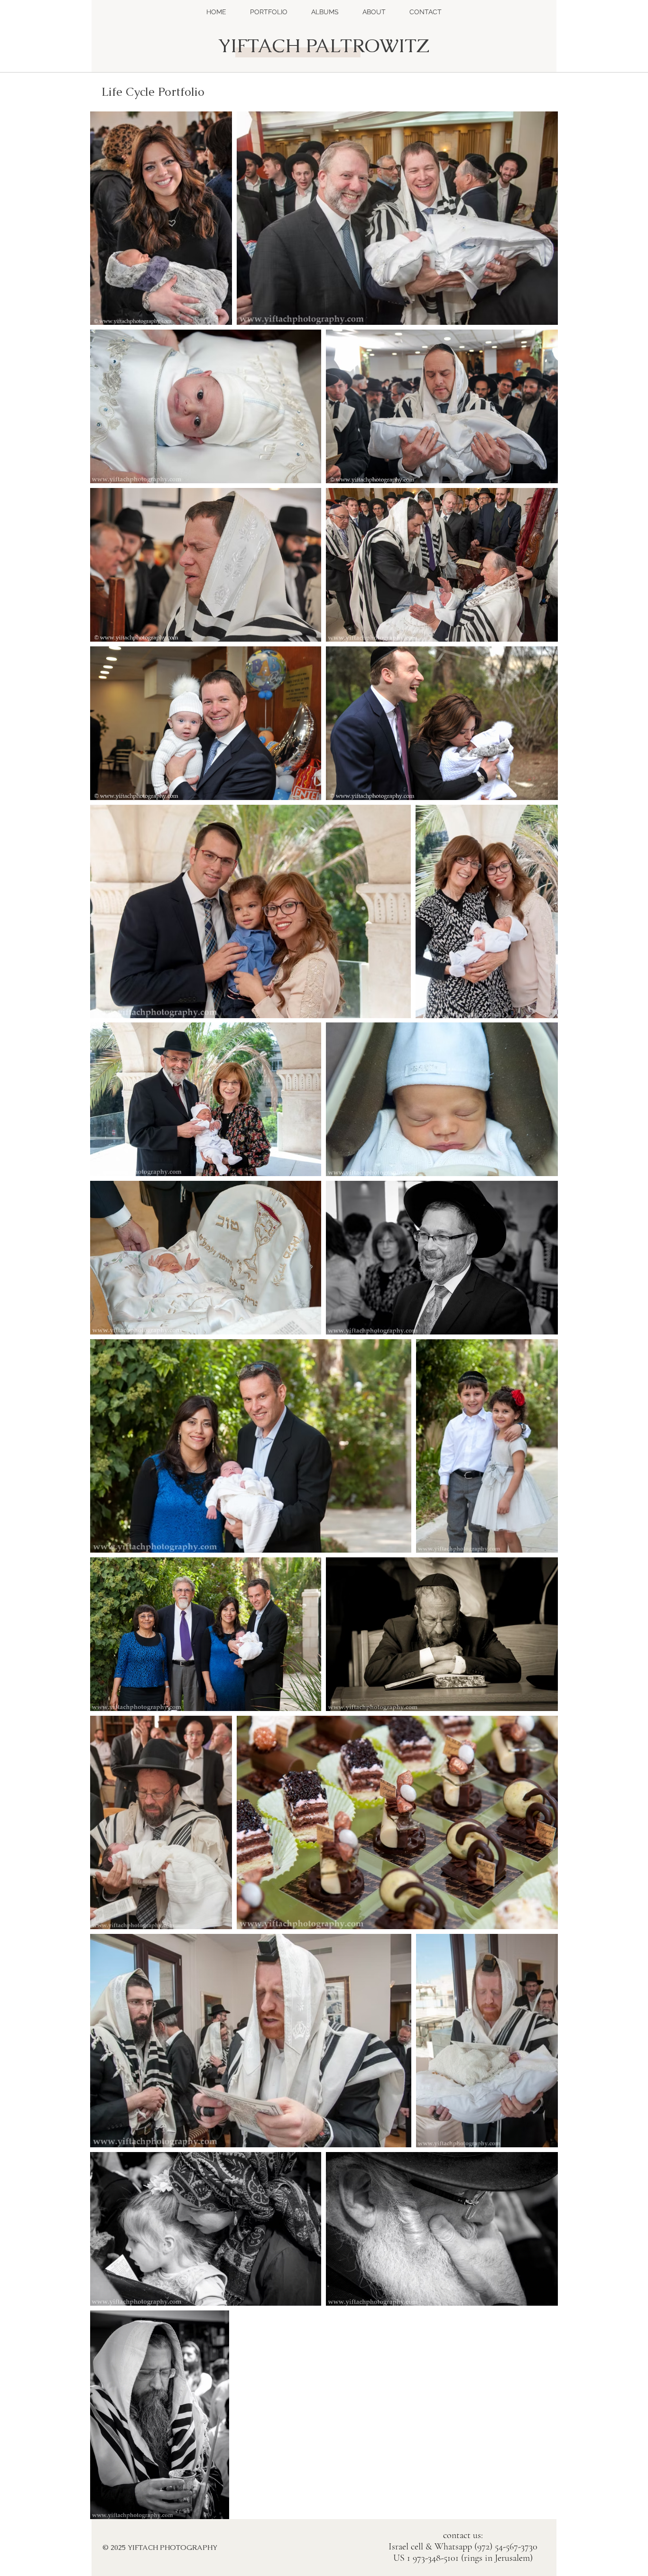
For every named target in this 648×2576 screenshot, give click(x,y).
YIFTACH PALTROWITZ (324, 46)
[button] (269, 12)
